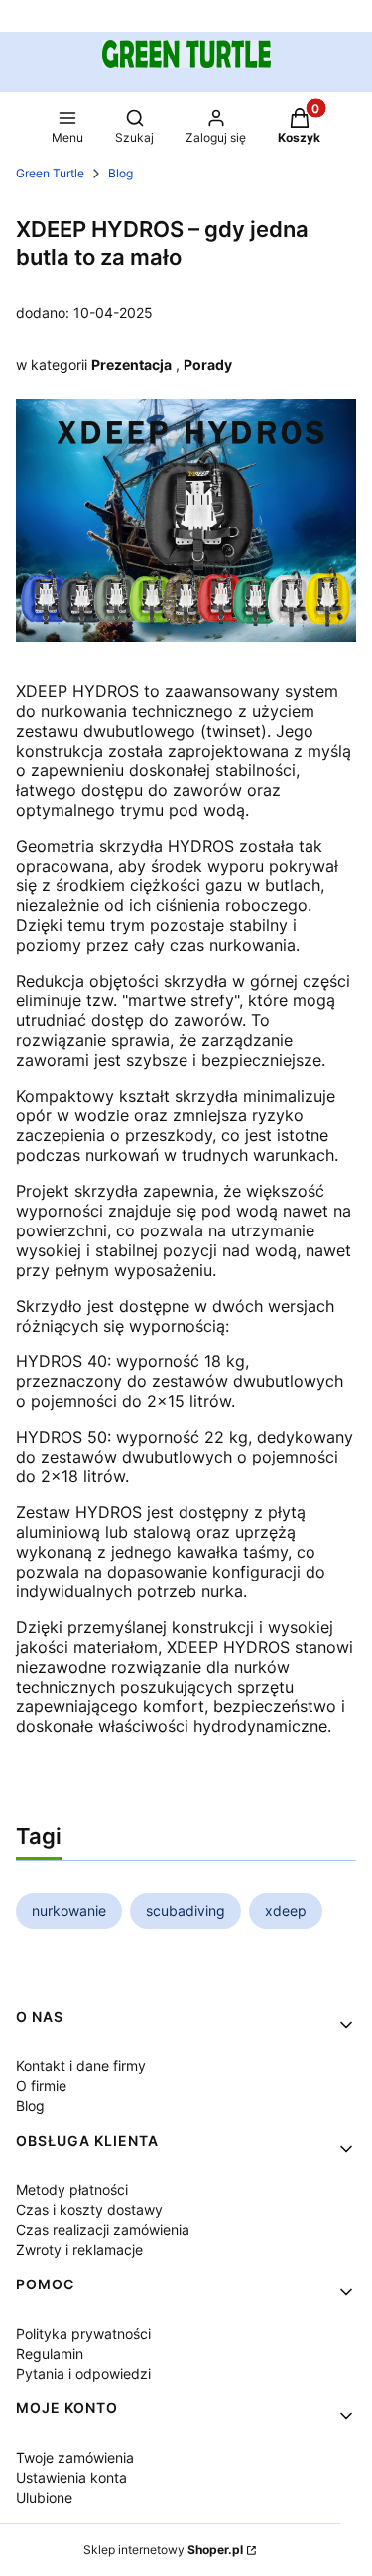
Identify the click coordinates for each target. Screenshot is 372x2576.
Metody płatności (72, 2190)
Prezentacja (131, 364)
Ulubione (44, 2497)
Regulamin (50, 2353)
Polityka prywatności (83, 2334)
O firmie (41, 2086)
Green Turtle (50, 173)
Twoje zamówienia (75, 2458)
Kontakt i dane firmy (81, 2066)
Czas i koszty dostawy (89, 2210)
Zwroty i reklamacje (79, 2249)
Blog (121, 173)
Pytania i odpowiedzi (83, 2373)
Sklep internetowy (163, 2550)
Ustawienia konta (71, 2477)
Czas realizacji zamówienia (103, 2229)
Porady (208, 364)
